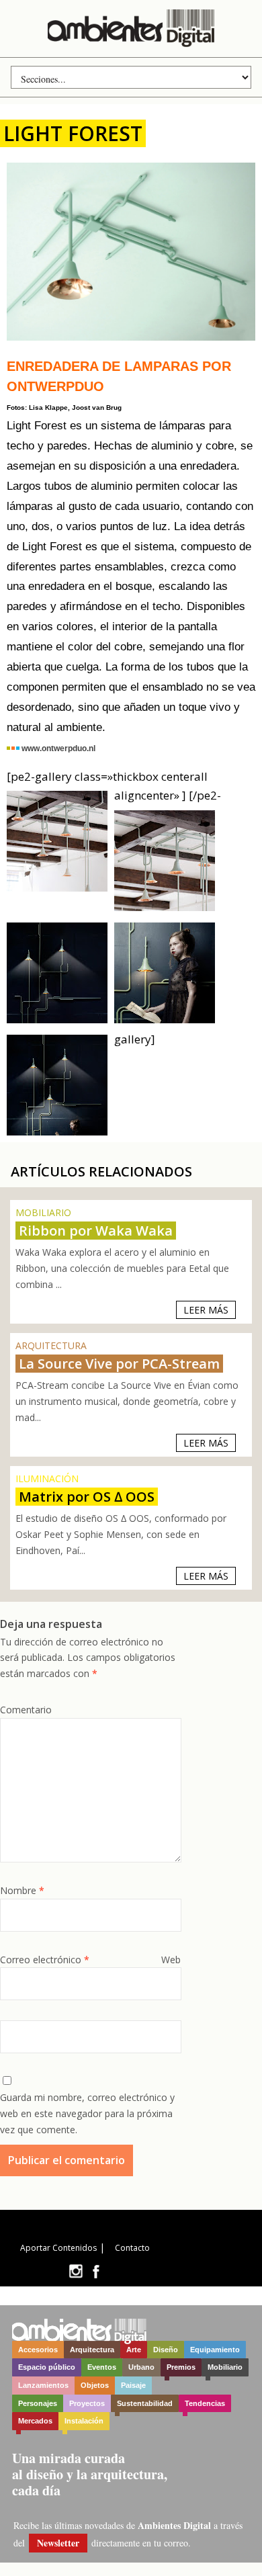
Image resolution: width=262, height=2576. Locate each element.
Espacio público (47, 2367)
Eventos (102, 2367)
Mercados (35, 2421)
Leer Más (206, 1310)
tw (76, 2271)
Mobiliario (225, 2367)
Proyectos (87, 2403)
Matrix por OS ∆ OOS (87, 1497)
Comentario (26, 1710)
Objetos (95, 2385)
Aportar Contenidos (58, 2248)
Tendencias (205, 2403)
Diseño (166, 2350)
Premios (181, 2367)
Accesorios (38, 2350)
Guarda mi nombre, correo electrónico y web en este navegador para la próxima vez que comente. (87, 2113)
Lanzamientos (43, 2385)
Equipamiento (215, 2350)
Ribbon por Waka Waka (96, 1231)
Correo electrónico (45, 1960)
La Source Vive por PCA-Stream (119, 1364)
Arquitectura (92, 2350)
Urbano (141, 2367)
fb (96, 2271)
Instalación (84, 2421)
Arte (134, 2350)
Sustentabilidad (145, 2403)
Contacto (132, 2248)
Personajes (38, 2403)
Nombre (22, 1890)
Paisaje (133, 2385)
